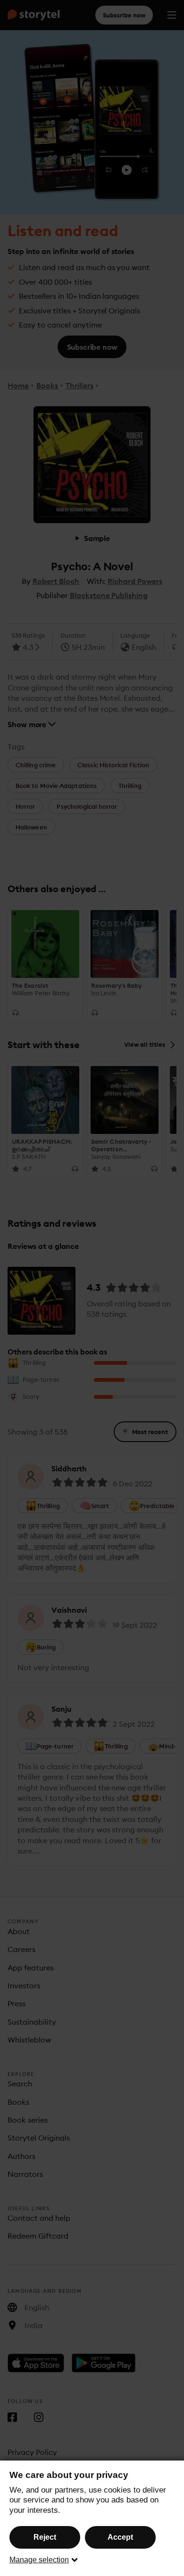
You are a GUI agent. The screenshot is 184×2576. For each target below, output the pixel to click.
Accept (120, 2537)
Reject (45, 2537)
